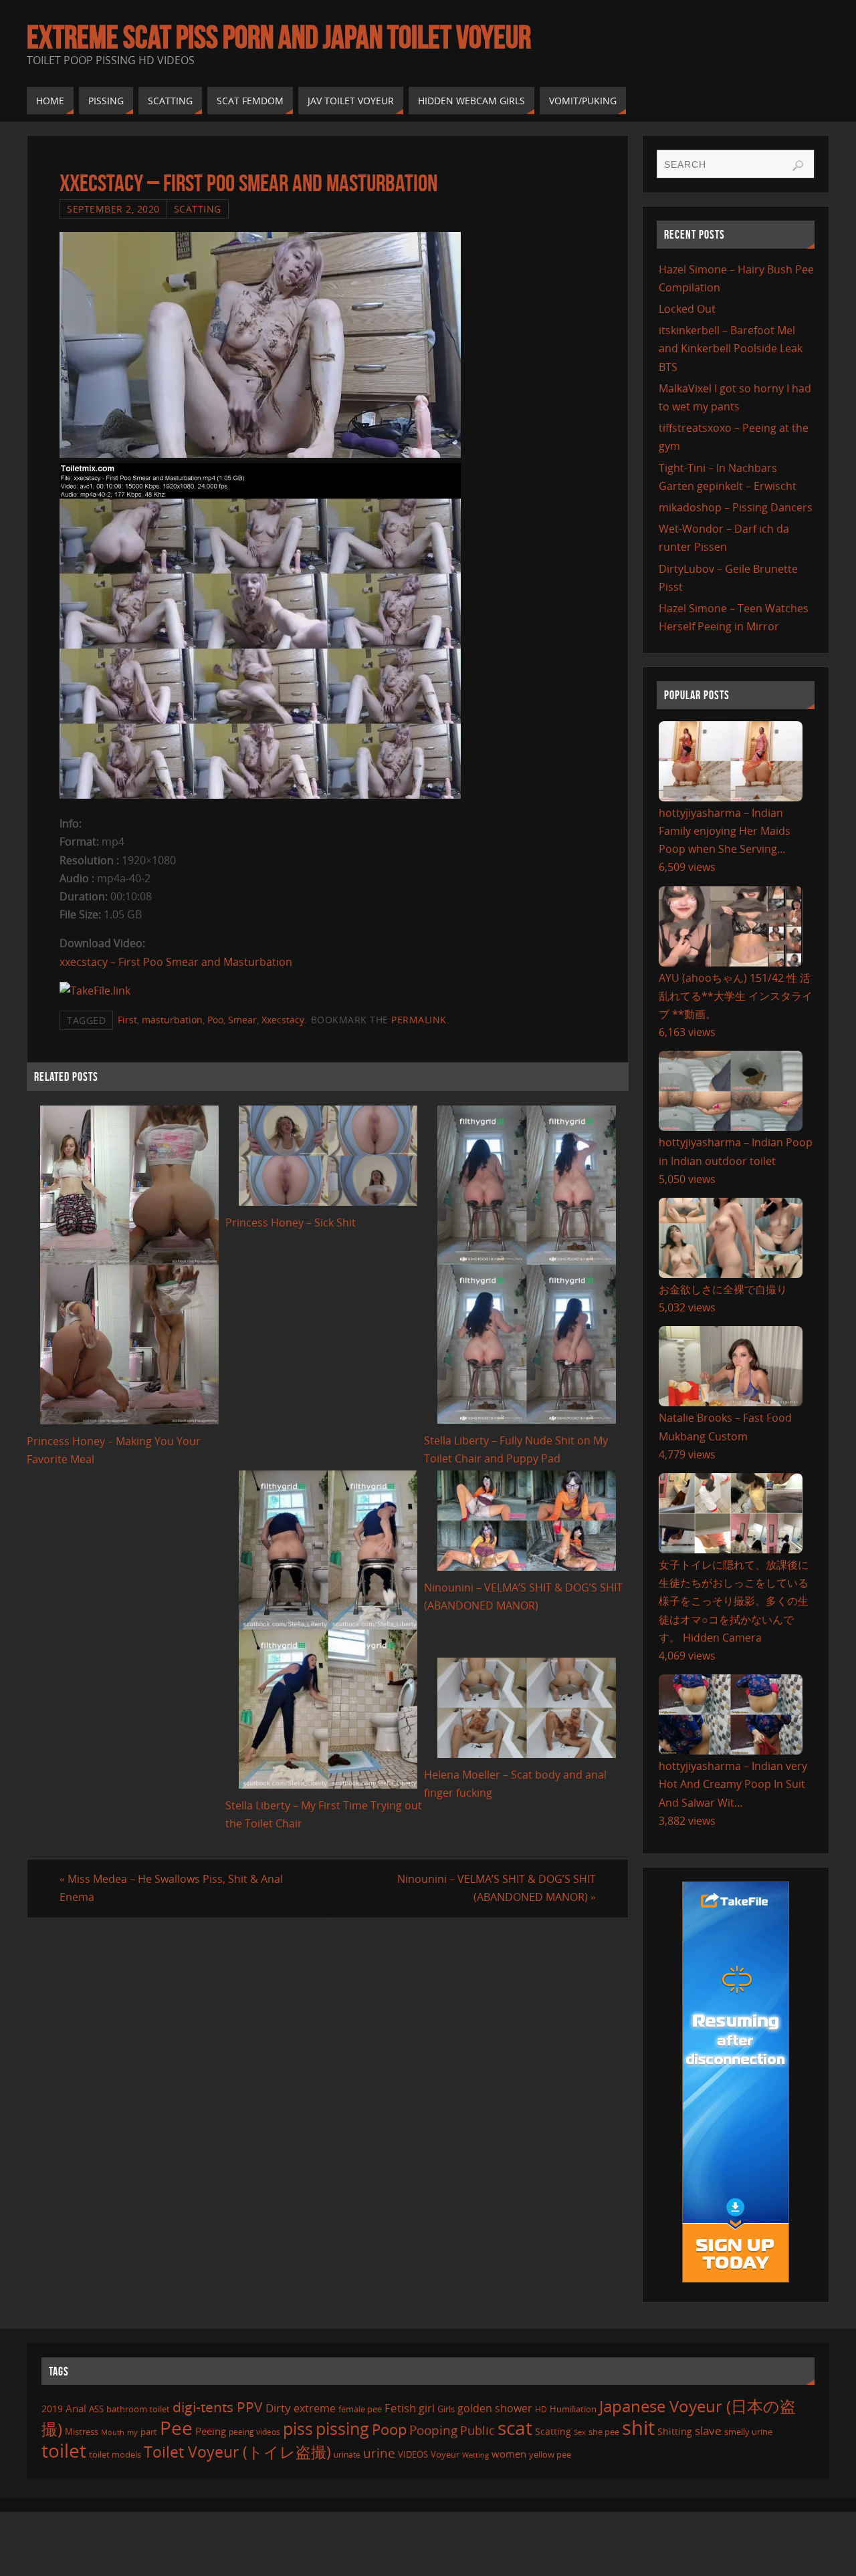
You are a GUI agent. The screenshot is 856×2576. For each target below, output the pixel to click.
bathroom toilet (138, 2409)
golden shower (495, 2408)
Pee (176, 2428)
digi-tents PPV (218, 2407)
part (149, 2432)
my (132, 2432)
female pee (360, 2409)
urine (379, 2453)
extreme (315, 2408)
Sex (580, 2432)
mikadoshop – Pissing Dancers (736, 507)
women (509, 2454)
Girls (446, 2409)
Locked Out (687, 309)
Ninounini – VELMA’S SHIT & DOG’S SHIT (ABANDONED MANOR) (497, 1888)
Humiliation (573, 2409)
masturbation (172, 1020)
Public (477, 2430)
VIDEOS (413, 2454)
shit (638, 2428)
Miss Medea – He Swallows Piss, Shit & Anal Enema (171, 1888)
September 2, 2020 (113, 209)
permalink (419, 1020)
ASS (96, 2409)
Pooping (433, 2430)
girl (427, 2408)
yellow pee (550, 2454)
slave (708, 2431)
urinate (347, 2454)
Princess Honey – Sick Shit (291, 1222)
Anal (76, 2408)
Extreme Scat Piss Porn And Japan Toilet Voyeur (279, 37)
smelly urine (748, 2432)
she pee (604, 2432)
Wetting (475, 2455)
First (127, 1020)
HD (541, 2409)
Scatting (198, 209)
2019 (52, 2409)
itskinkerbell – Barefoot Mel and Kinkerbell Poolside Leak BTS (731, 348)
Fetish (400, 2408)
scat (515, 2428)
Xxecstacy (283, 1020)
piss (298, 2428)
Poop (389, 2429)
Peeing (211, 2431)
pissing (342, 2428)
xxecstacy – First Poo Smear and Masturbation (176, 962)
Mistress (82, 2432)
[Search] (798, 166)
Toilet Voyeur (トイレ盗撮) (237, 2452)
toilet (64, 2450)
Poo (215, 1020)
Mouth (113, 2432)
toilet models (115, 2454)
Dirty (278, 2408)
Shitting (675, 2431)
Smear (242, 1020)
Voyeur (445, 2454)
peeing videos (254, 2432)
